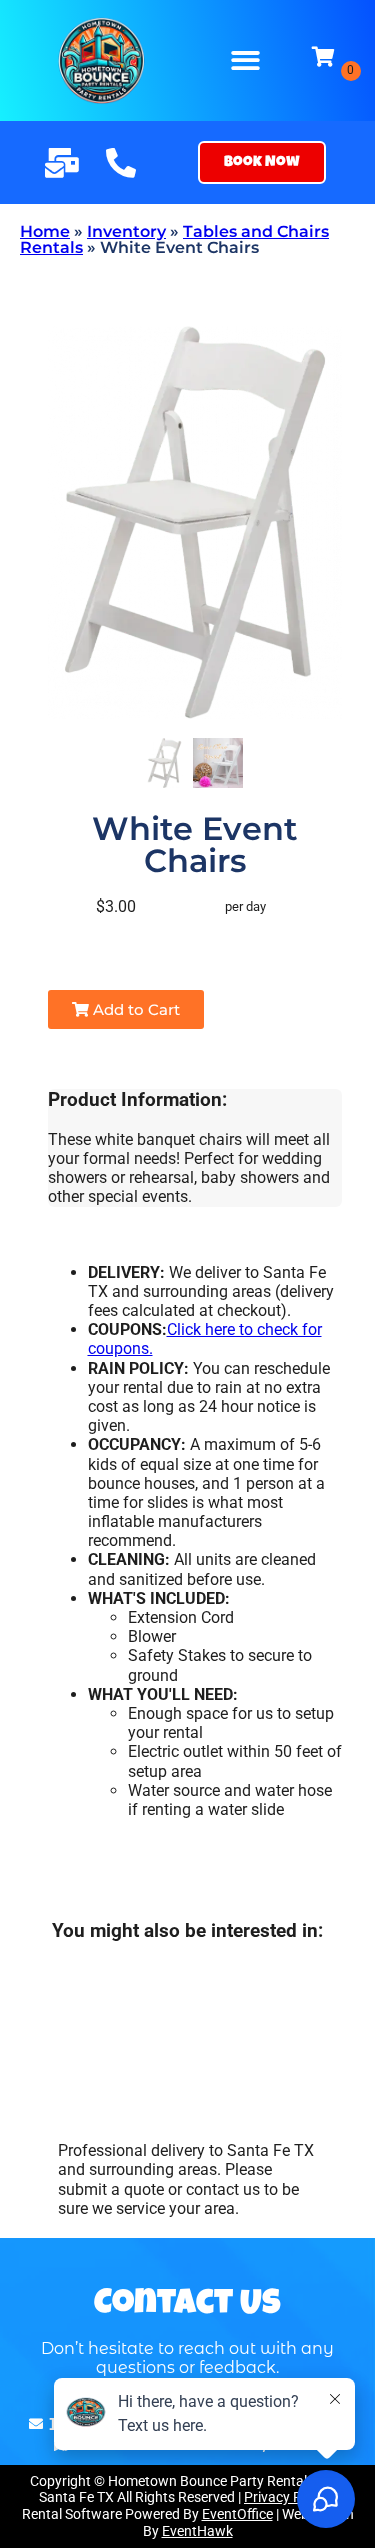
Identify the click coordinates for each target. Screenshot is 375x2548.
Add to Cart (134, 1009)
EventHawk (197, 2531)
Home (45, 231)
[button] (245, 60)
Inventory (126, 231)
